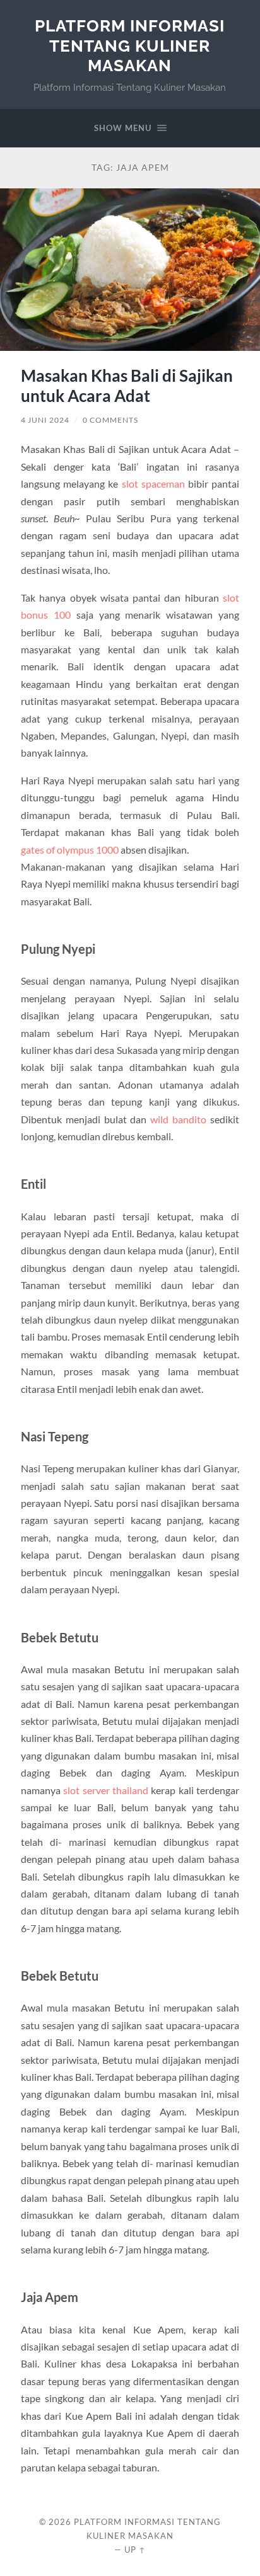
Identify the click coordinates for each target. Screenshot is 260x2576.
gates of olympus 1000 (70, 850)
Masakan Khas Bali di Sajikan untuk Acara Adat (127, 386)
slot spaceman (153, 484)
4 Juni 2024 (45, 420)
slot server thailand (106, 1790)
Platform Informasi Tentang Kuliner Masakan (130, 45)
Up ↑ (135, 2550)
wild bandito (178, 1119)
